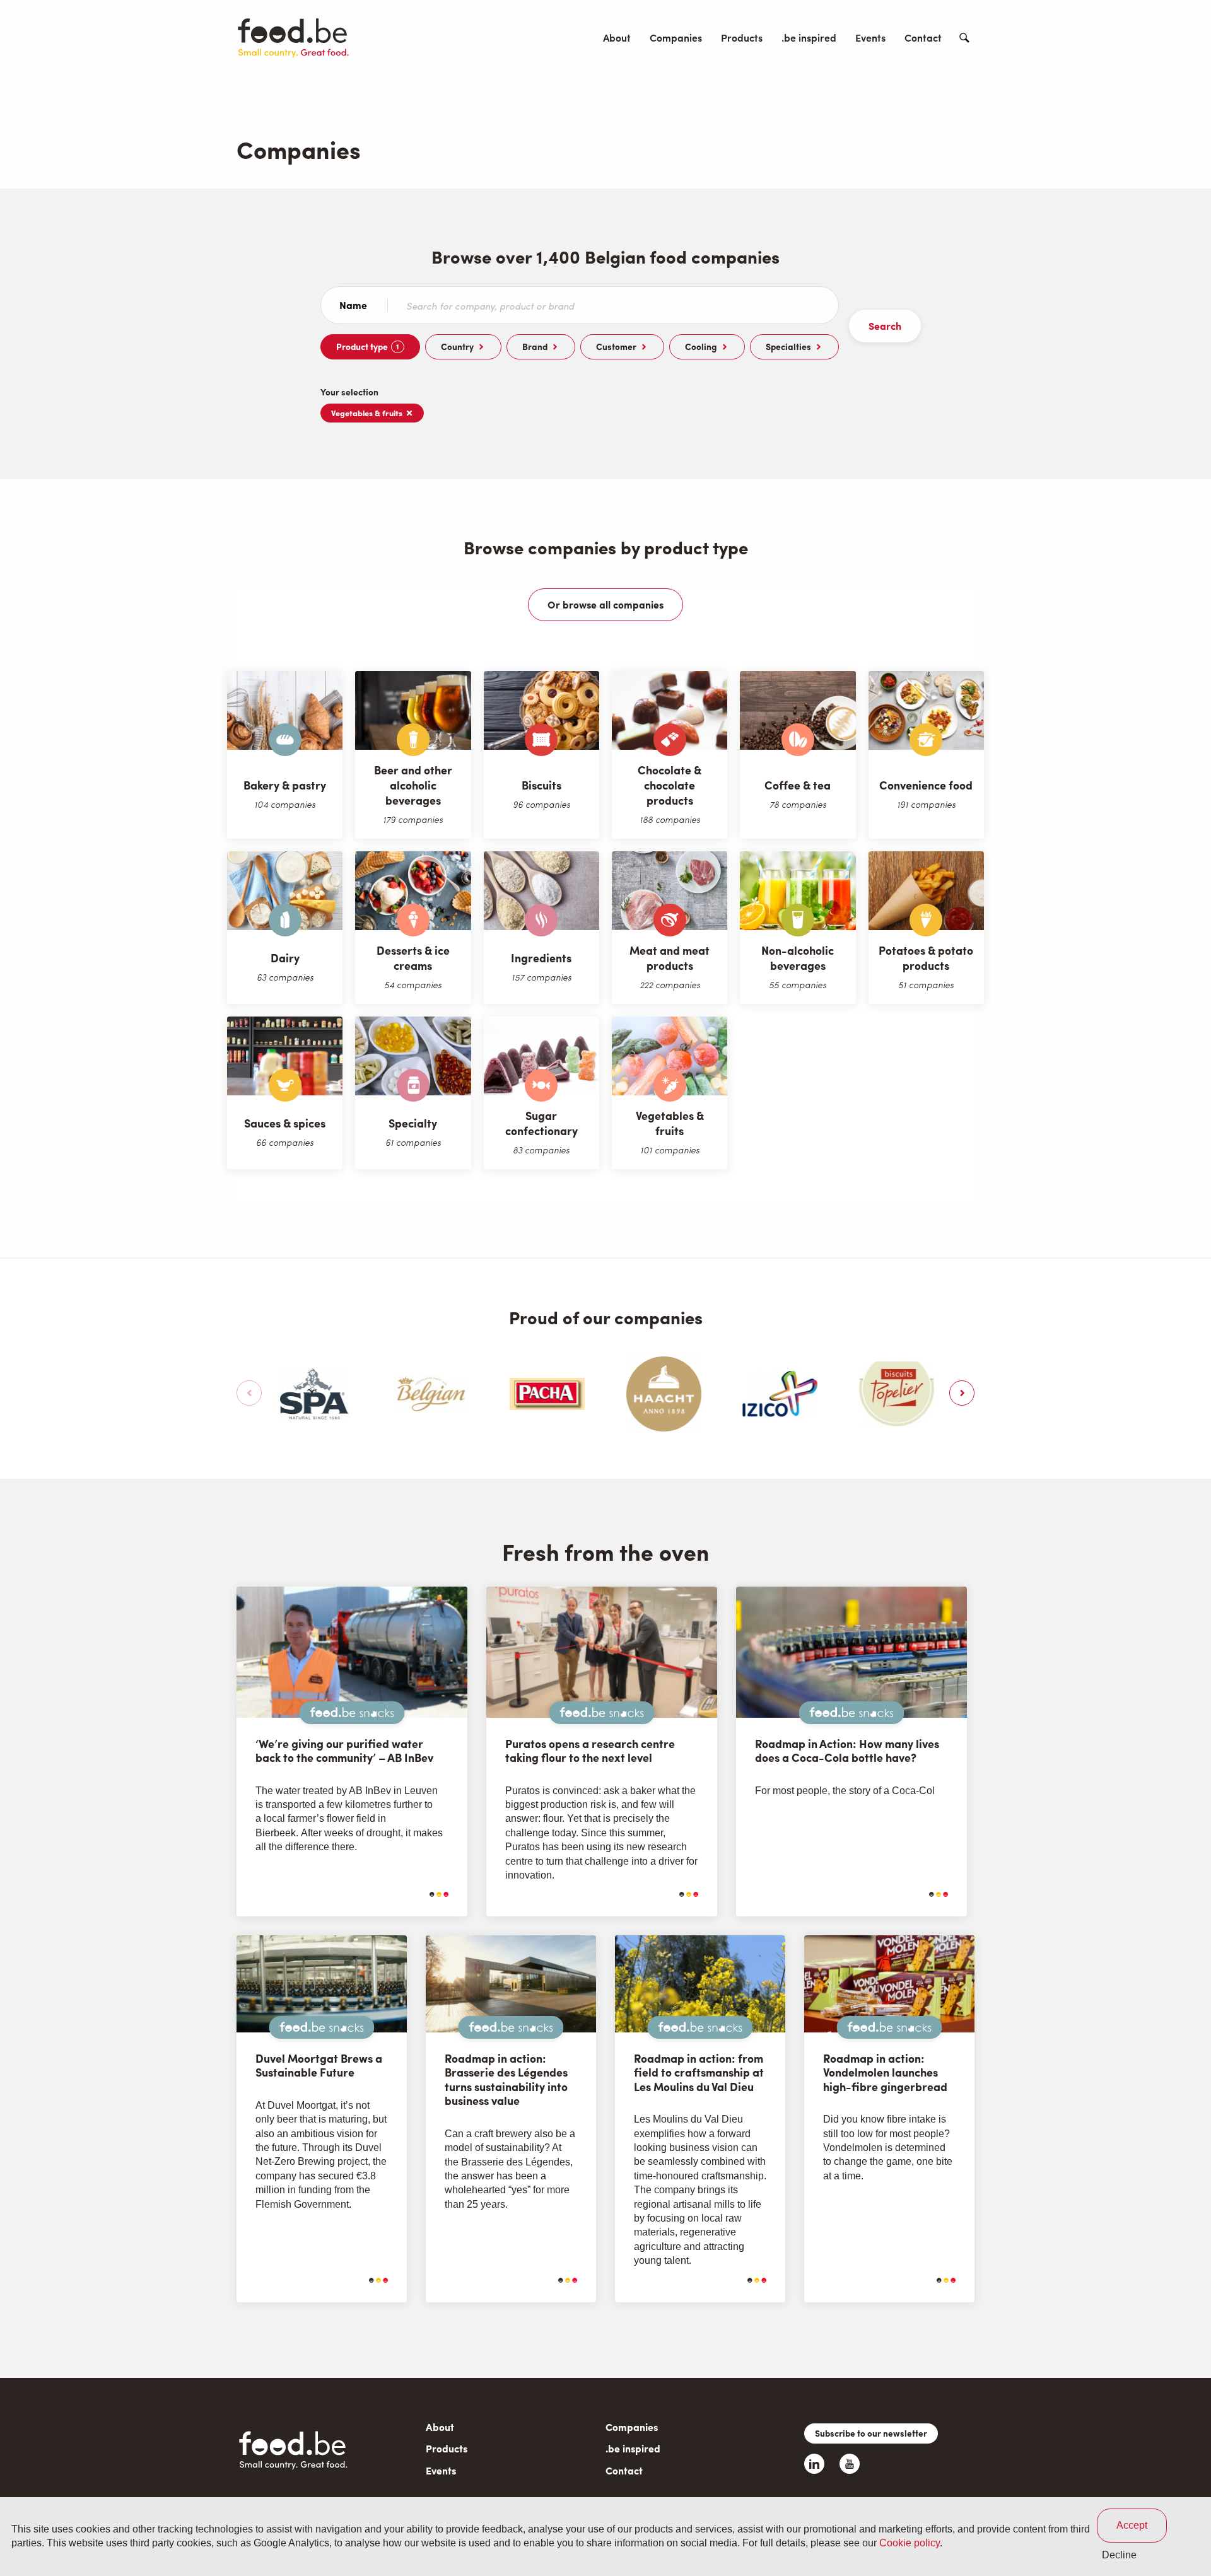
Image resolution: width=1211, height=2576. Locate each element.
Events (870, 38)
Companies (676, 38)
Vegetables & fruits (367, 413)
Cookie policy (910, 2544)
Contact (923, 38)
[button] (249, 1393)
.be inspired (809, 38)
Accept (1132, 2525)
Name (353, 305)
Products (742, 38)
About (617, 38)
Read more (406, 1894)
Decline (1119, 2555)
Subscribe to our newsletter (871, 2433)
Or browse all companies (605, 604)
